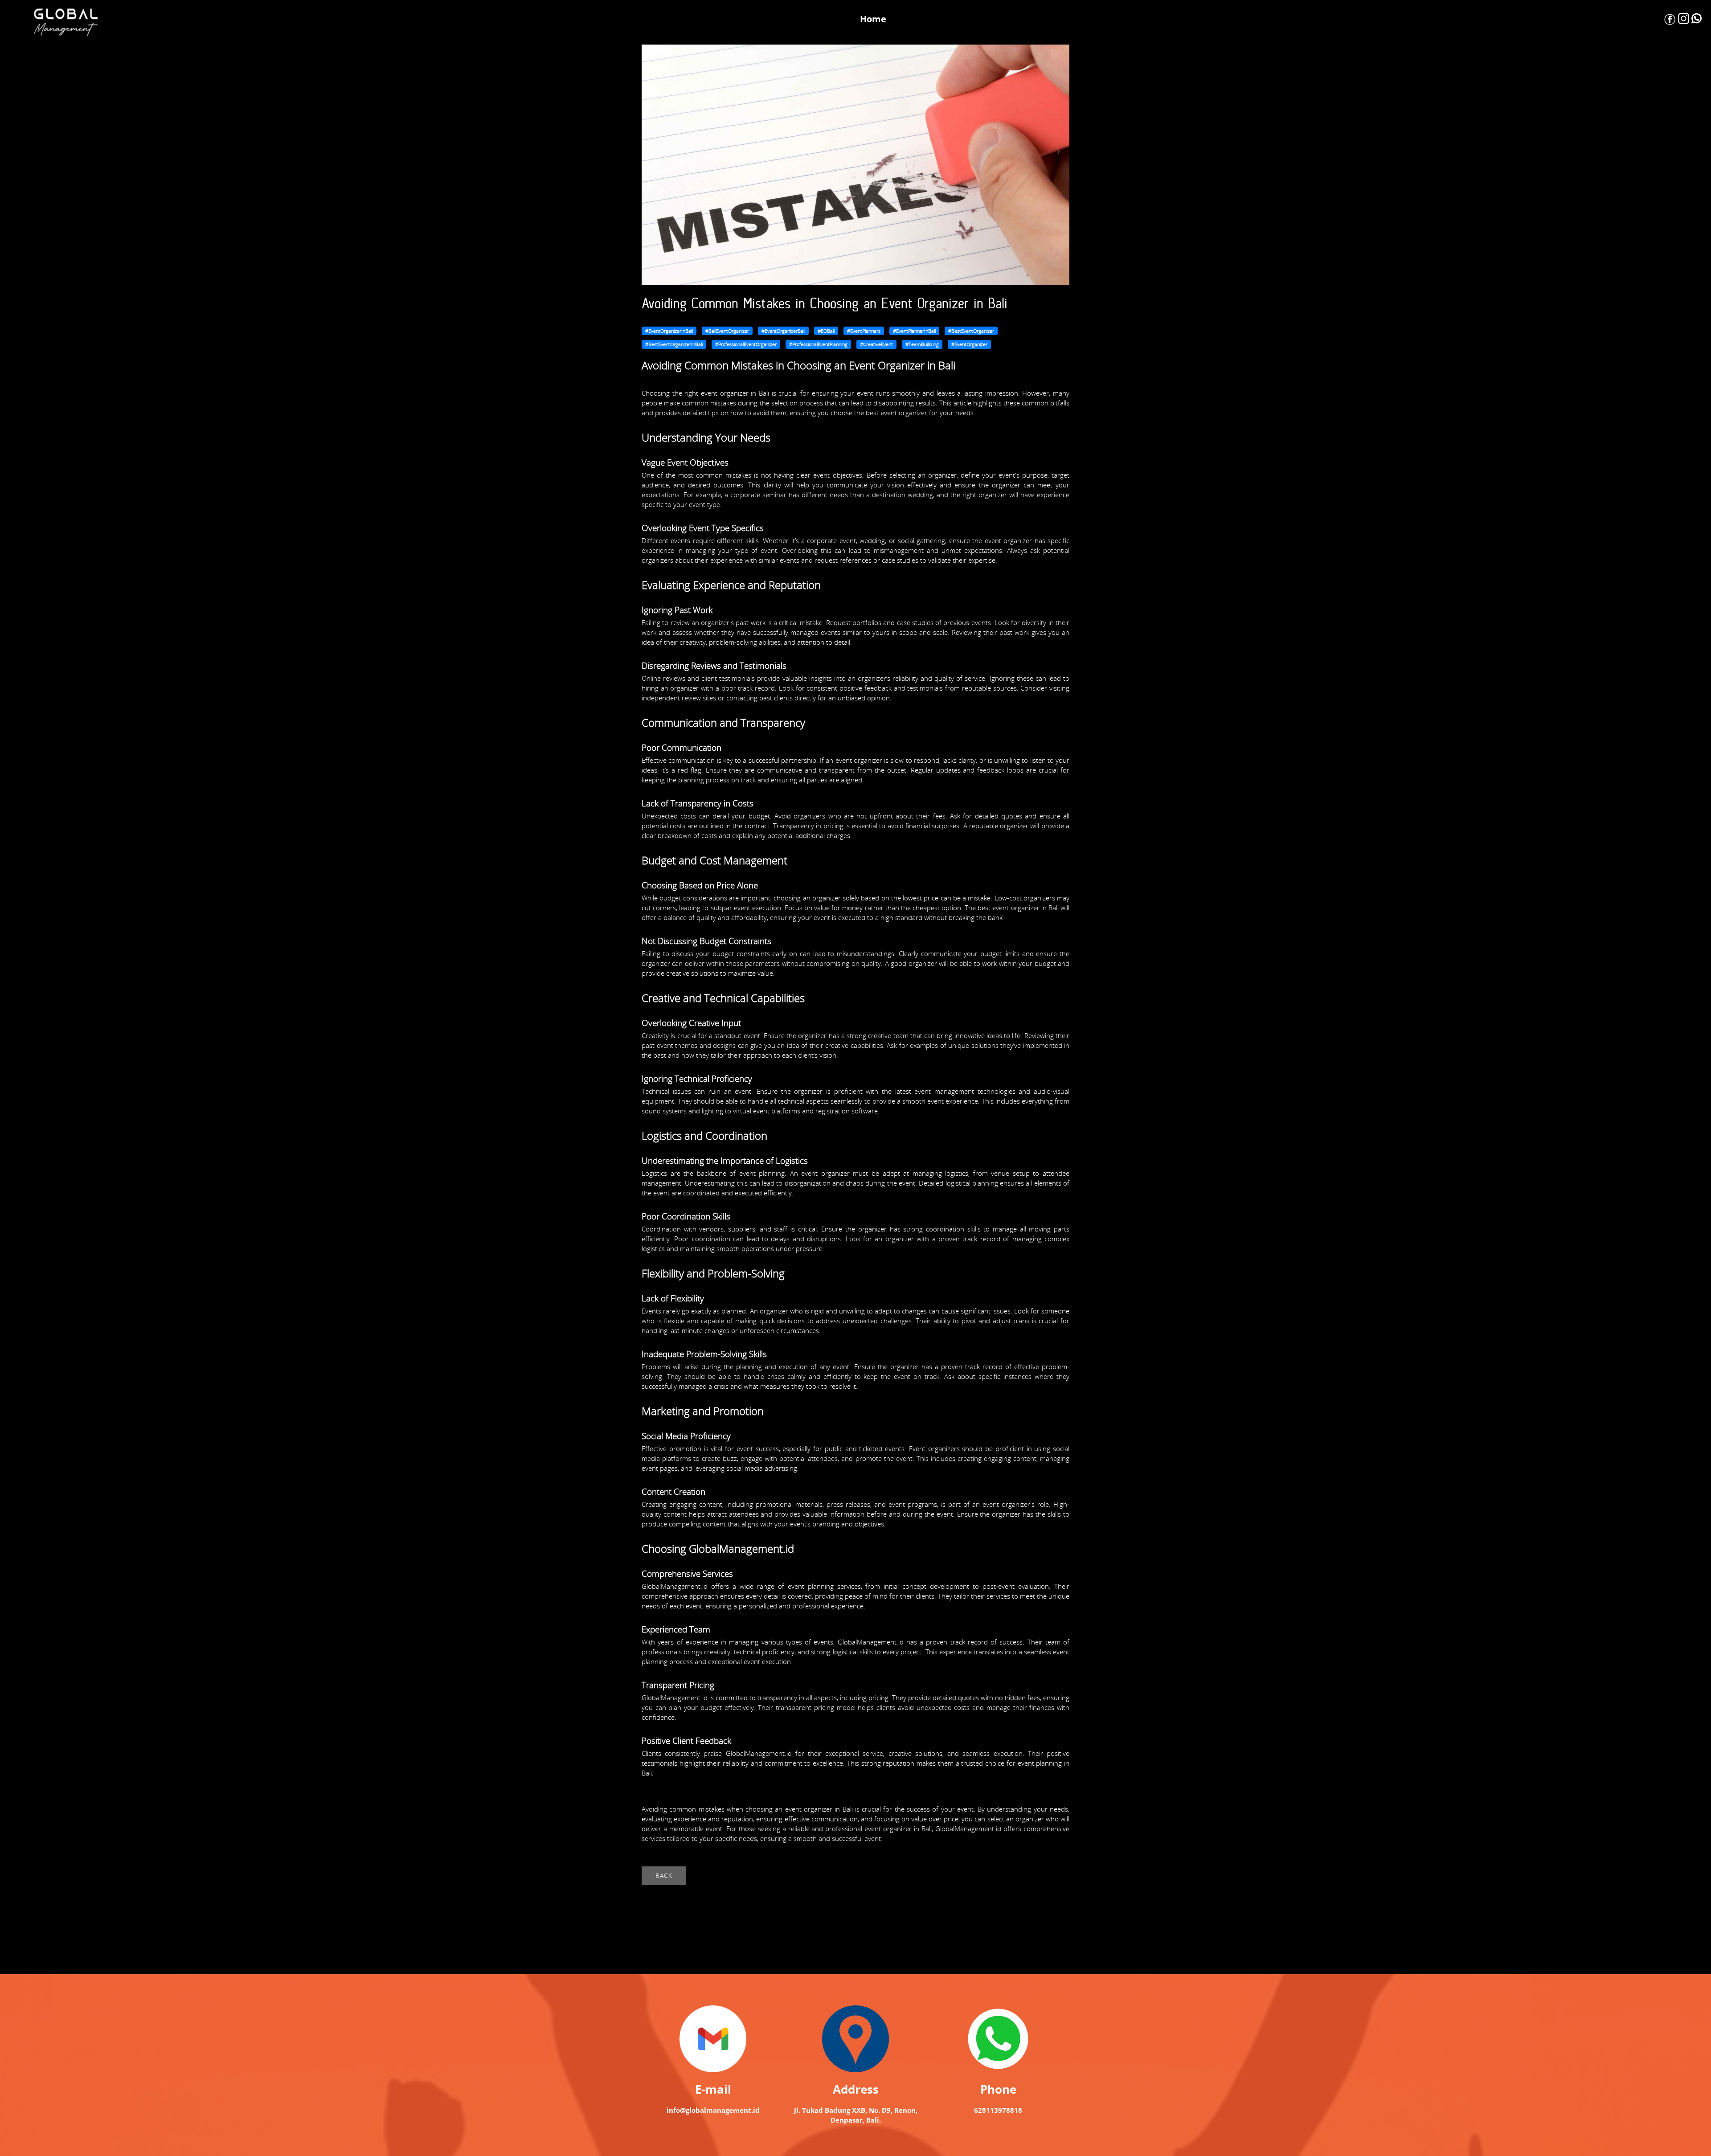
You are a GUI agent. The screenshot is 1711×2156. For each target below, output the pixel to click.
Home (873, 19)
